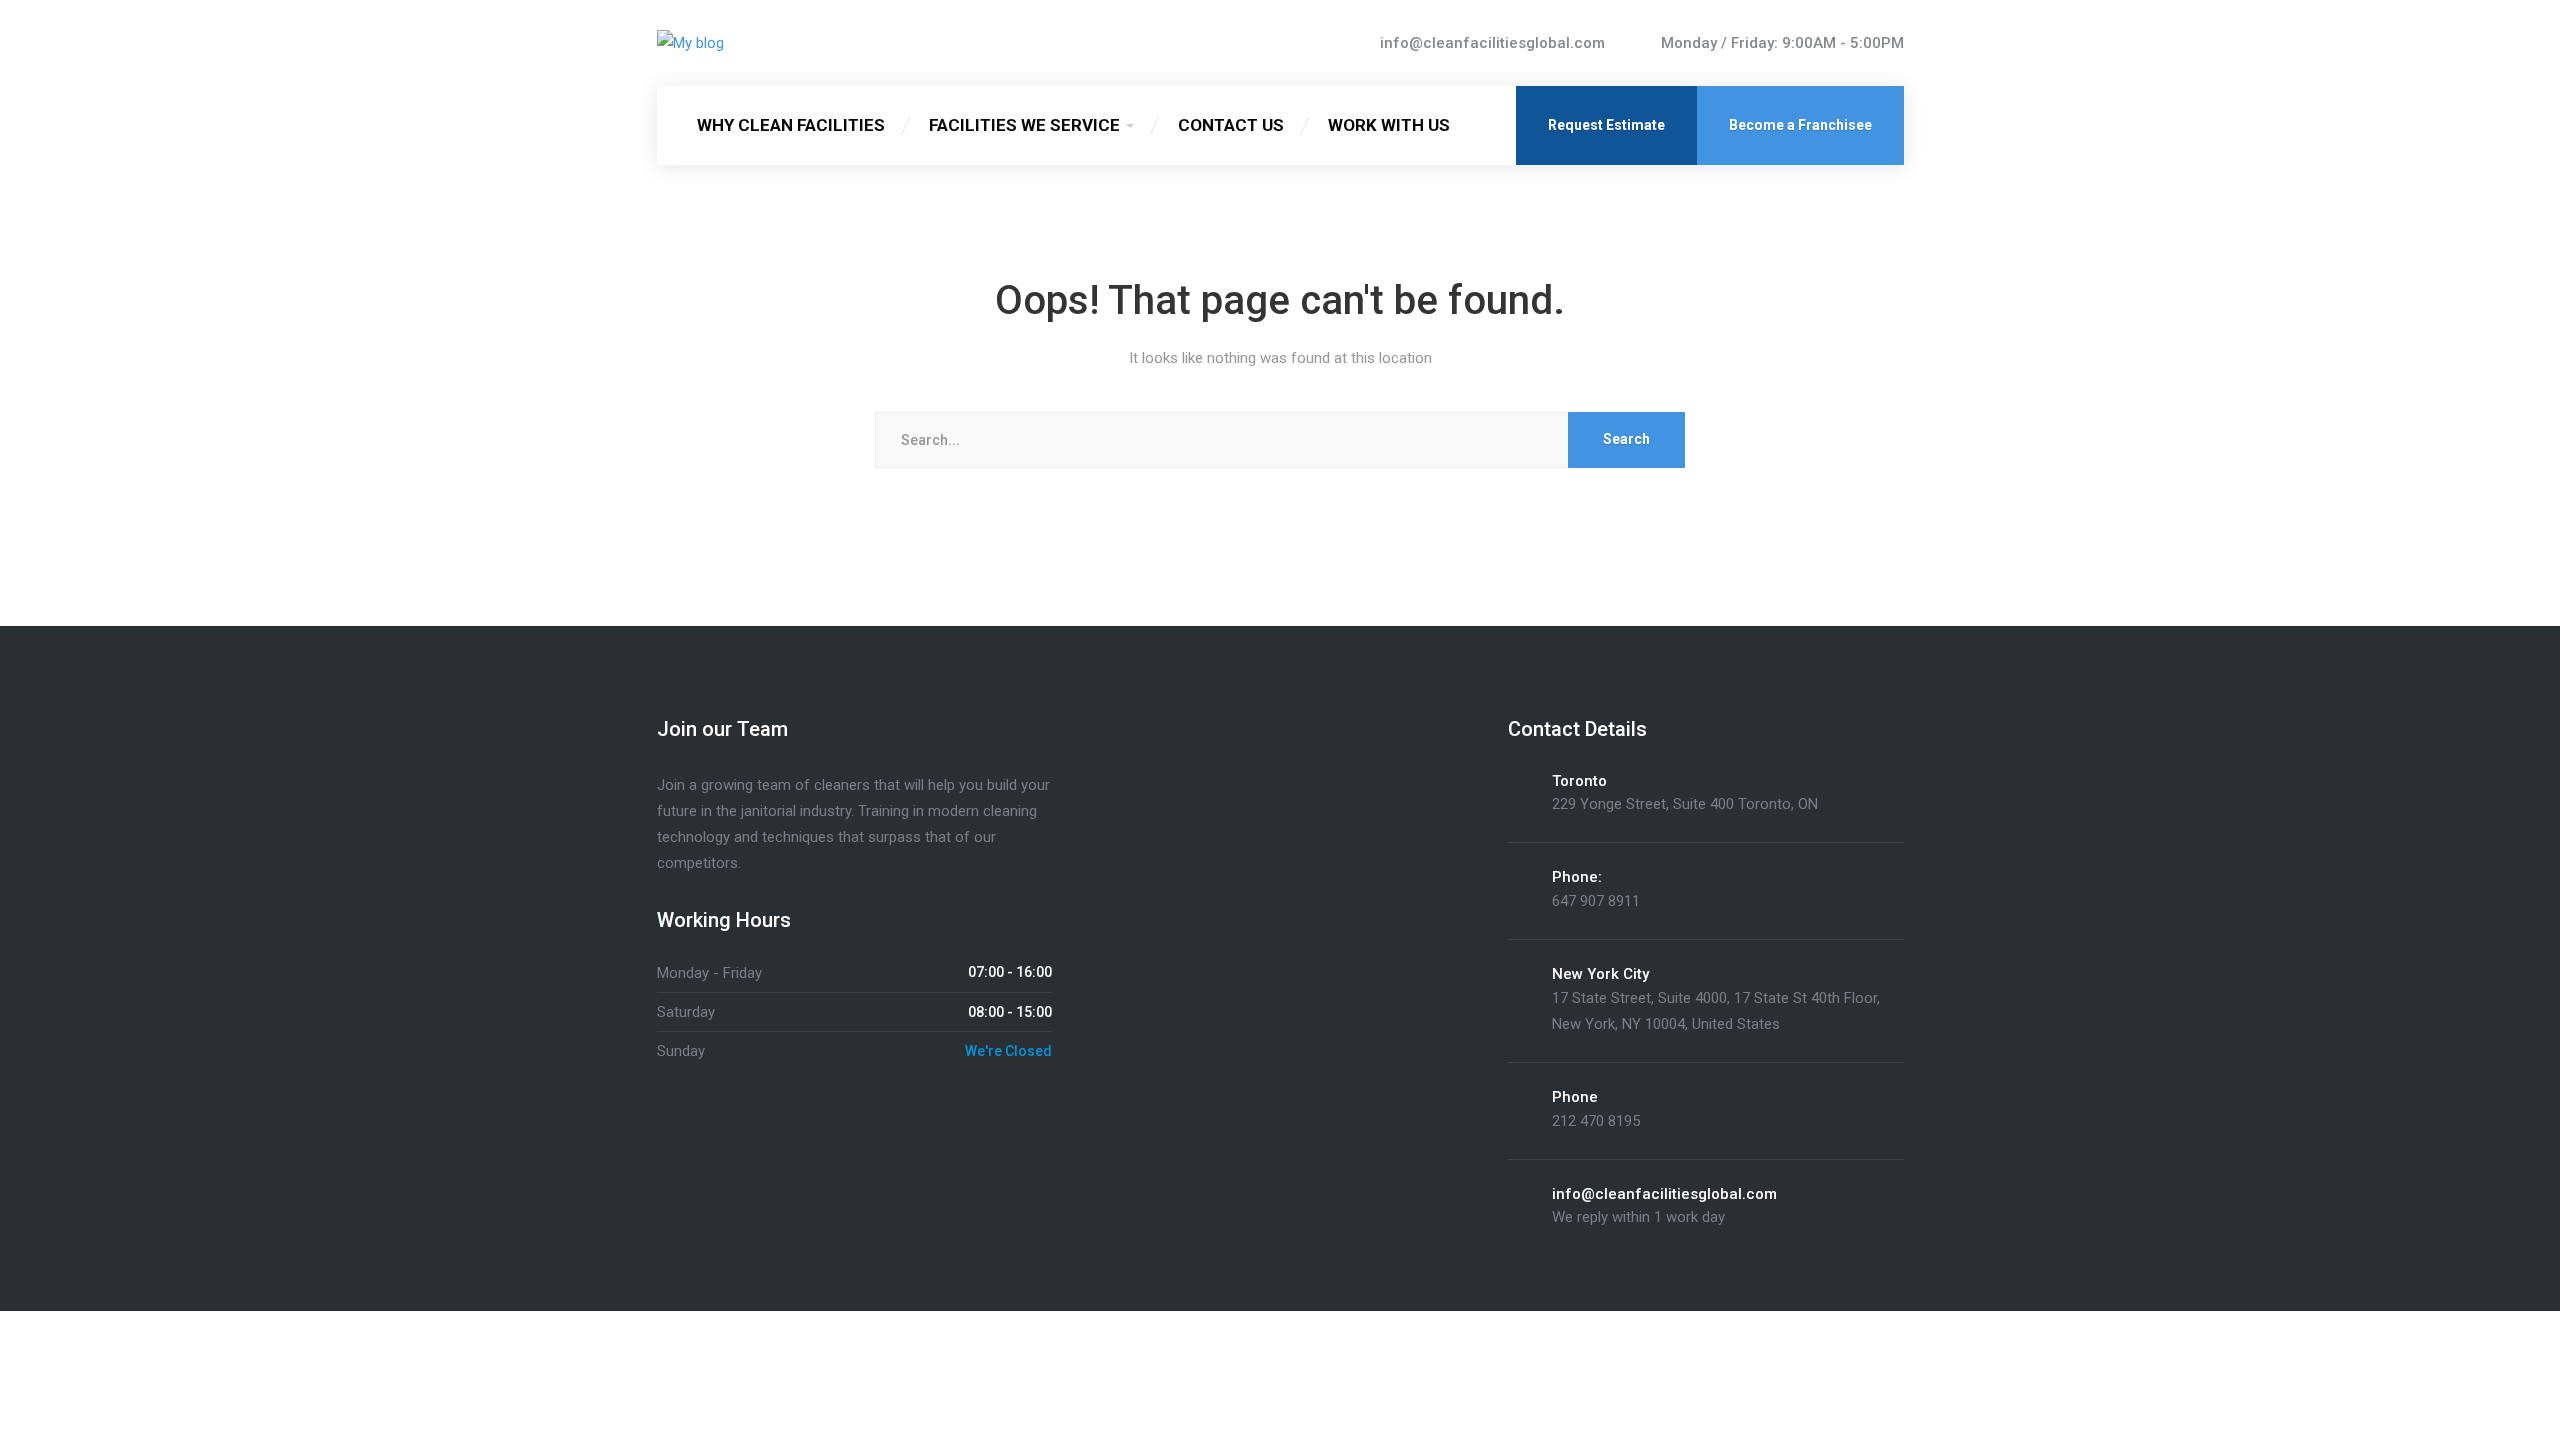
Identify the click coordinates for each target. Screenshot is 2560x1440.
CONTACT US (1231, 125)
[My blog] (690, 43)
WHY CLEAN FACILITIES (791, 125)
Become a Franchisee (1800, 125)
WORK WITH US (1389, 125)
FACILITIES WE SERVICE (1024, 125)
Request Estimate (1606, 125)
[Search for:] (1280, 440)
